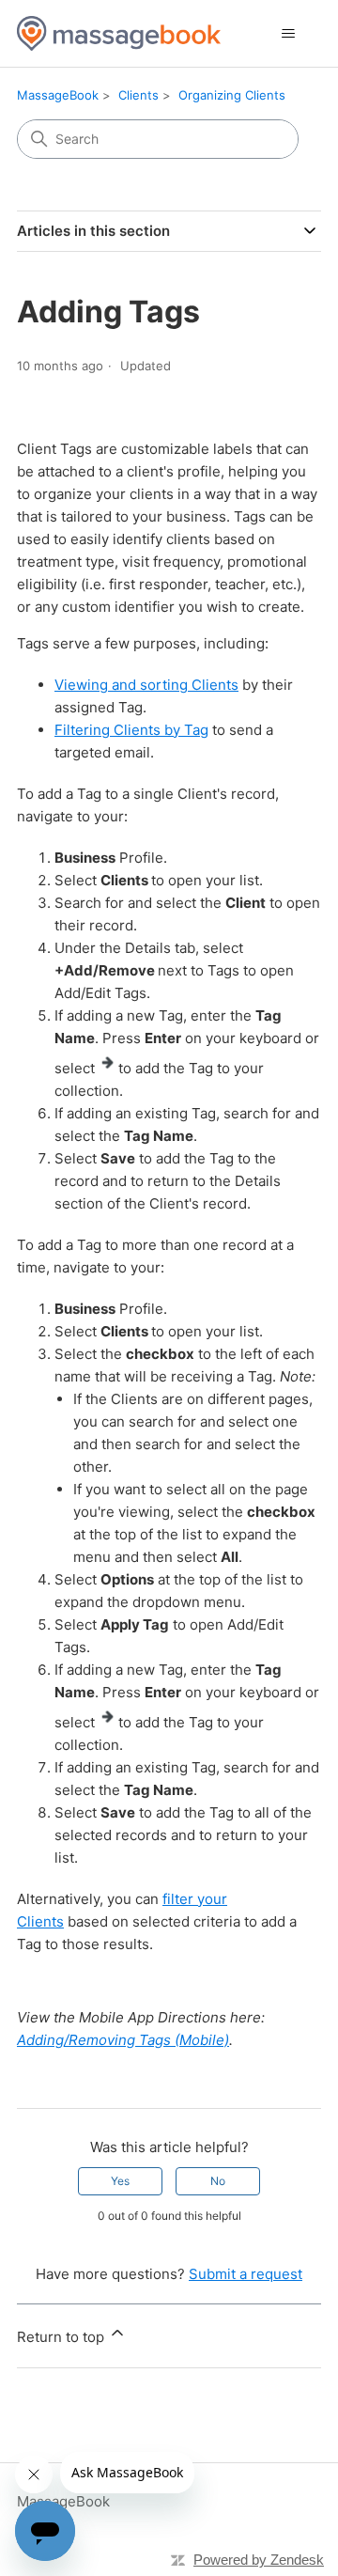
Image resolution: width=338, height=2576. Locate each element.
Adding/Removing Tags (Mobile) (123, 2040)
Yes (120, 2181)
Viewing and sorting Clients (146, 685)
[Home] (119, 33)
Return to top (62, 2337)
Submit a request (246, 2274)
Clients (138, 95)
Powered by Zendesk (259, 2560)
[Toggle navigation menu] (288, 34)
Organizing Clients (232, 95)
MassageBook (58, 95)
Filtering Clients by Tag (131, 730)
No (218, 2181)
